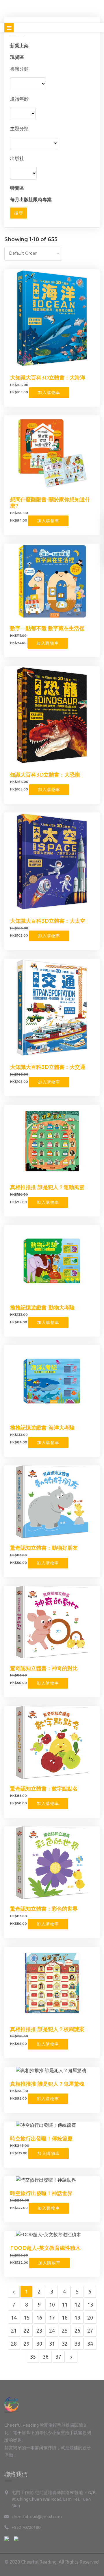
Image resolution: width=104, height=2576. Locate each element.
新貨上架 (19, 45)
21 (14, 2331)
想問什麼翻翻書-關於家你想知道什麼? (50, 503)
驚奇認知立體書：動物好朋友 (44, 1548)
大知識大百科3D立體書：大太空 (48, 921)
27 (90, 2331)
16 (39, 2318)
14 (14, 2318)
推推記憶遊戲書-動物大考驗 (42, 1308)
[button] (33, 254)
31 (52, 2344)
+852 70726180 (26, 2527)
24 (52, 2331)
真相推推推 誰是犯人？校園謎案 (47, 2029)
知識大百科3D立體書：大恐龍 (45, 775)
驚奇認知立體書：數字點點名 (44, 1789)
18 (65, 2318)
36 (46, 2357)
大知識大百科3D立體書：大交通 (48, 1067)
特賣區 (17, 188)
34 (90, 2344)
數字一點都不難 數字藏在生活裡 (47, 628)
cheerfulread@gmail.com (37, 2517)
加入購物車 (49, 392)
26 (77, 2331)
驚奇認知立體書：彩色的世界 (44, 1909)
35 (33, 2357)
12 (77, 2305)
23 (39, 2331)
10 (52, 2305)
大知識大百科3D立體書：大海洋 (48, 378)
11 (65, 2305)
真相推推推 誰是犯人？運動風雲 (47, 1187)
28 (14, 2344)
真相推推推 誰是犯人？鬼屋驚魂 (47, 2084)
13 (90, 2305)
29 (27, 2344)
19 (77, 2318)
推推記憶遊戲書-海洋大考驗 (42, 1428)
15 (27, 2318)
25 (65, 2331)
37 (58, 2357)
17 (52, 2318)
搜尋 (18, 213)
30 (39, 2344)
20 (90, 2318)
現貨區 (17, 57)
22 (27, 2331)
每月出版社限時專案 (31, 199)
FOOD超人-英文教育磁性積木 (45, 2248)
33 (77, 2344)
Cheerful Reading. (39, 2562)
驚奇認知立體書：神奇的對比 (44, 1668)
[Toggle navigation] (9, 28)
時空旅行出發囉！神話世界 (41, 2193)
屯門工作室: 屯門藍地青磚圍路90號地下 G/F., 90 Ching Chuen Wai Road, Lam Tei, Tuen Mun (54, 2499)
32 (65, 2344)
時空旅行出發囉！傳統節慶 (41, 2139)
